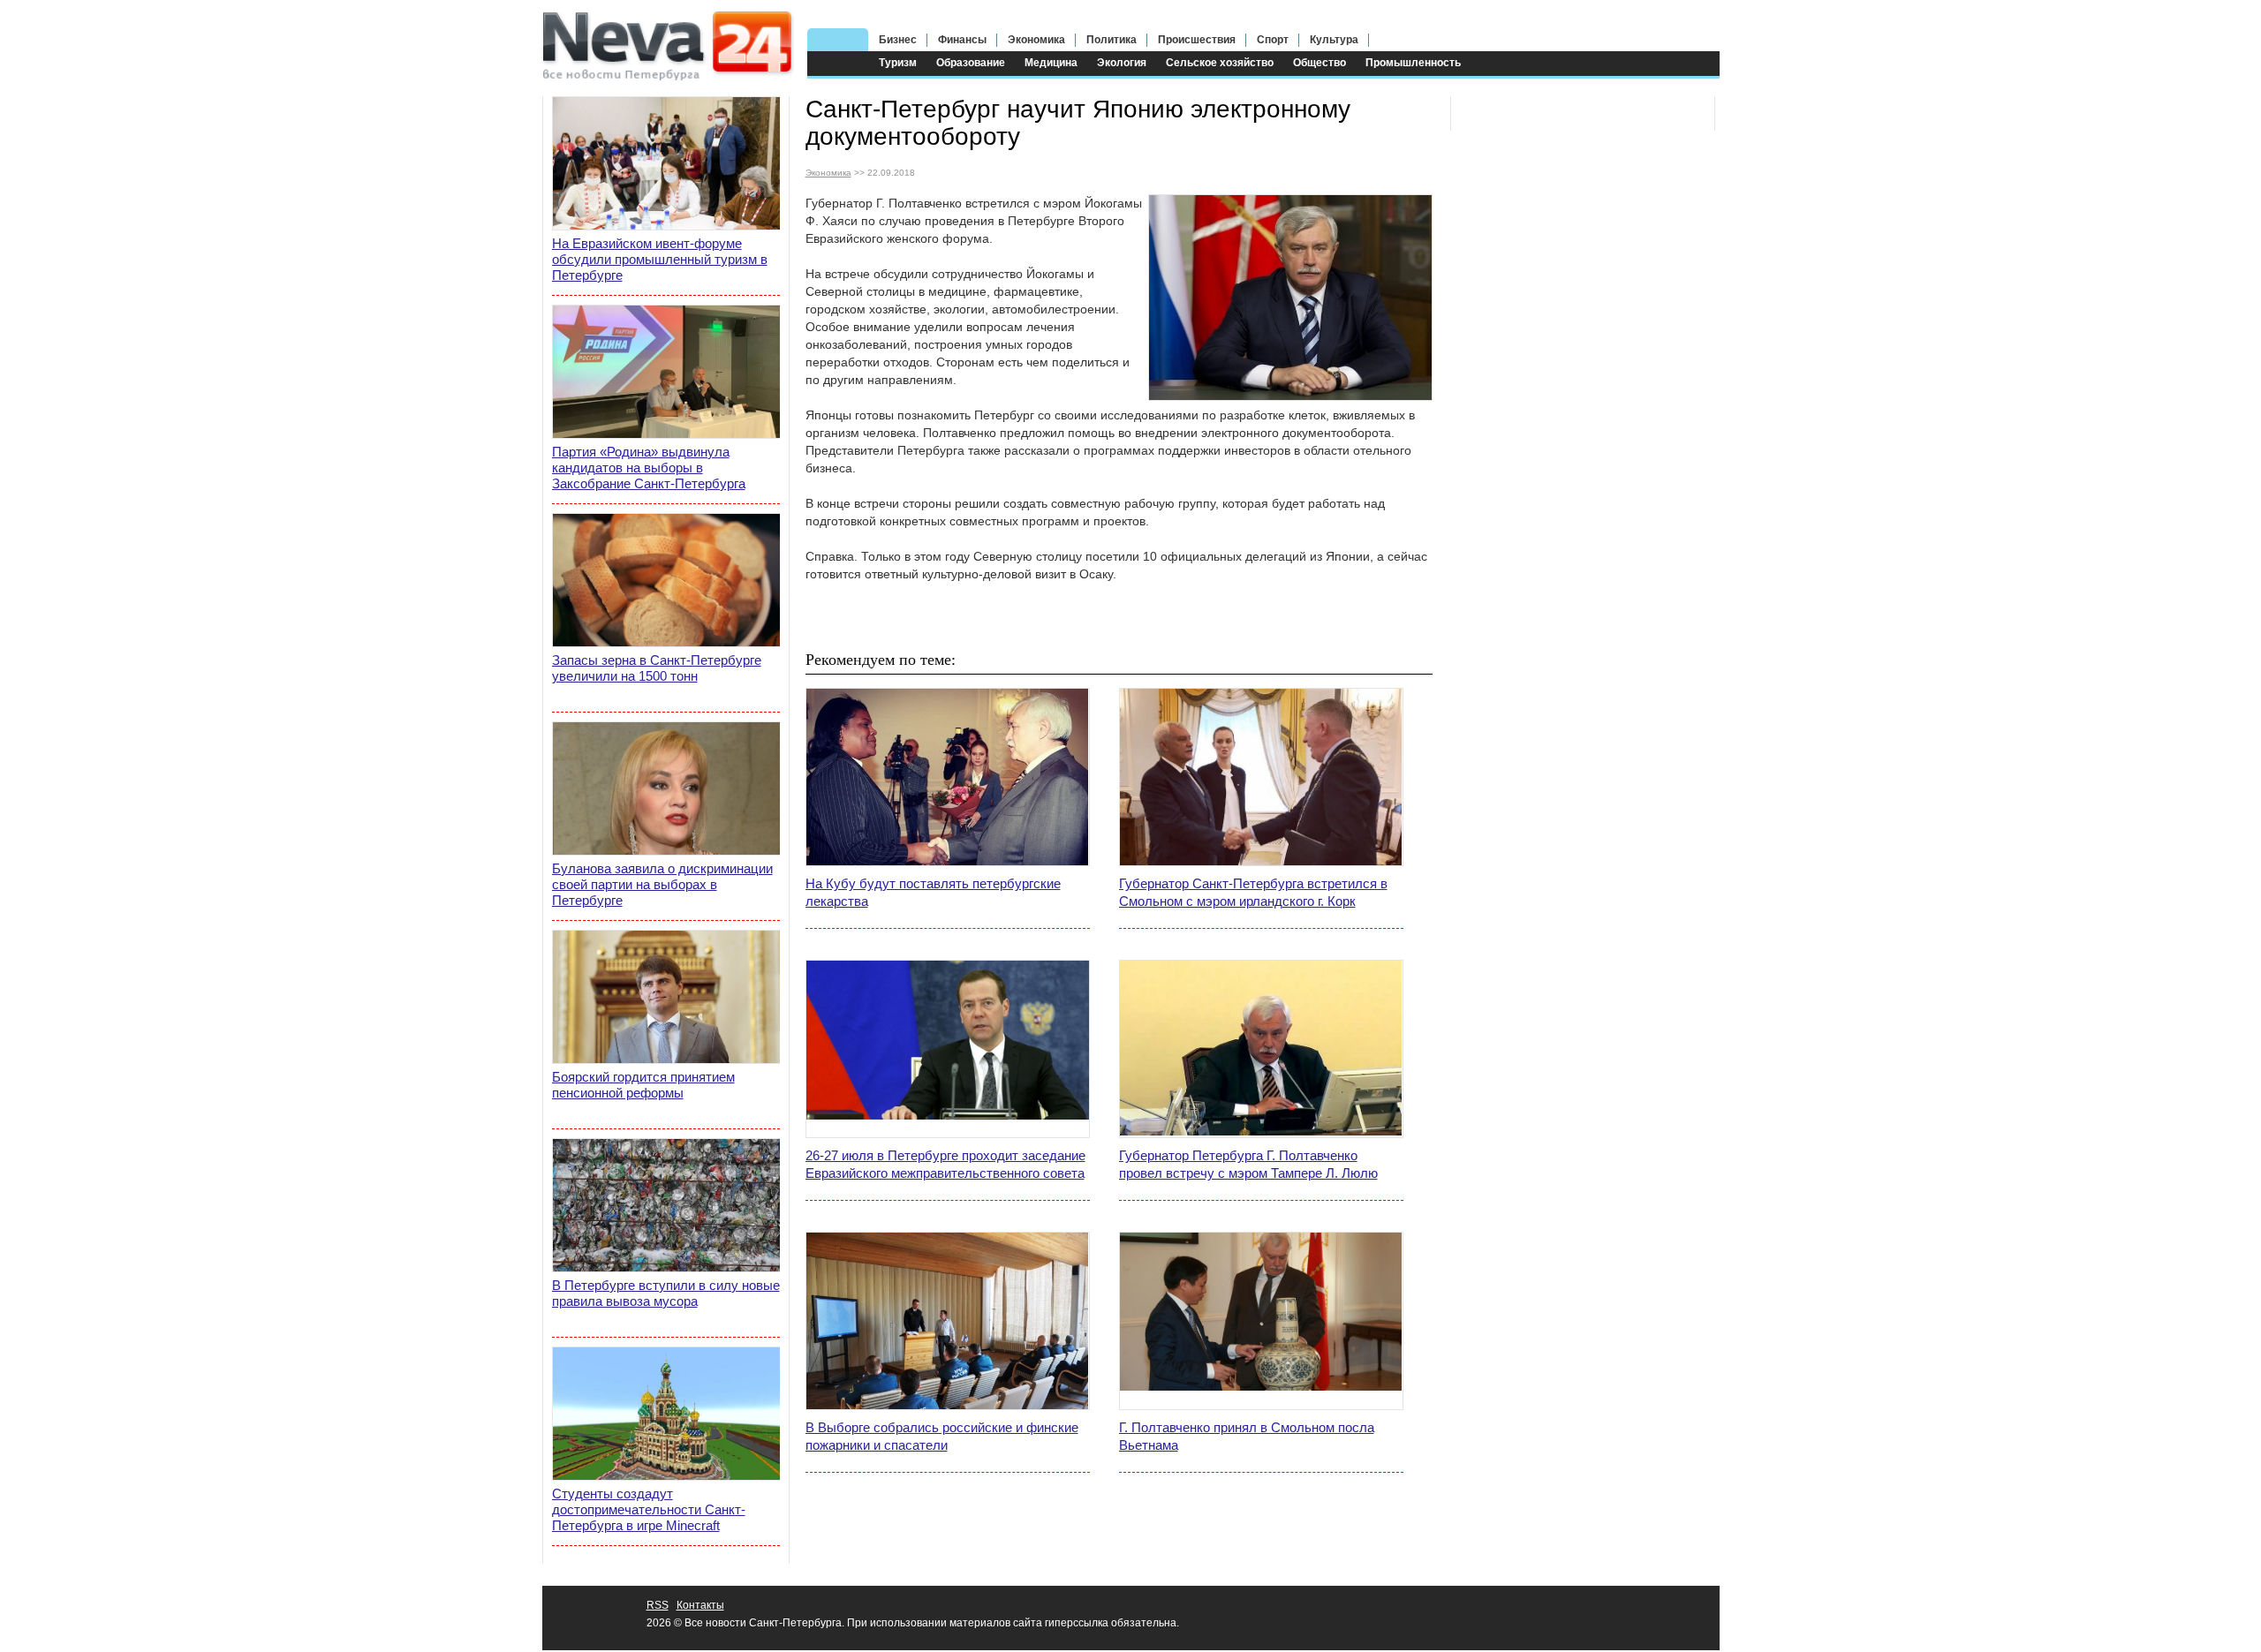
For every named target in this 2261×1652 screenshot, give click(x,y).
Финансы (962, 40)
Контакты (700, 1605)
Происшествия (1197, 40)
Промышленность (1413, 63)
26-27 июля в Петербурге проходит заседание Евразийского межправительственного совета (945, 1164)
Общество (1320, 63)
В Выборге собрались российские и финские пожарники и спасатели (942, 1436)
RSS (658, 1605)
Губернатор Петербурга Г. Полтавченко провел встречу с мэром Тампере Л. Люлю (1248, 1164)
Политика (1112, 40)
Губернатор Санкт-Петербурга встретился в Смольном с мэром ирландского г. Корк (1253, 892)
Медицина (1051, 63)
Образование (971, 63)
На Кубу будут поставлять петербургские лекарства (933, 892)
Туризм (898, 63)
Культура (1334, 40)
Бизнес (898, 40)
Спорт (1273, 40)
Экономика (1036, 40)
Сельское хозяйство (1220, 63)
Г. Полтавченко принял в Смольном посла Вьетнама (1247, 1436)
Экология (1122, 63)
